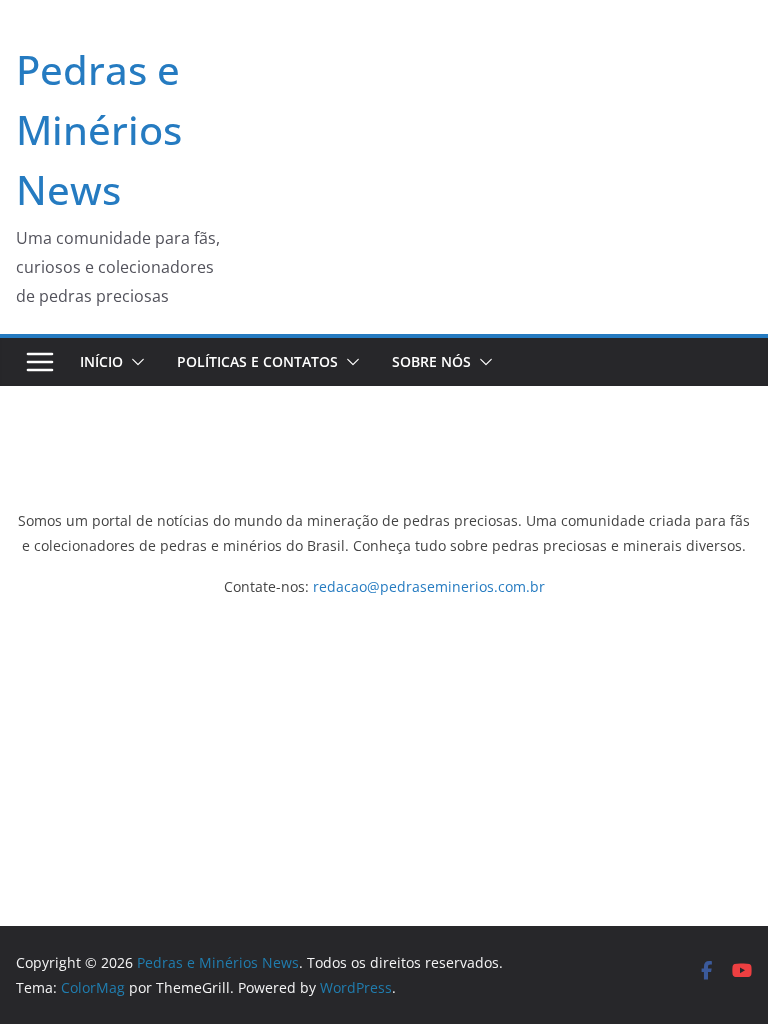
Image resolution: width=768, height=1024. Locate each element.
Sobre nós (431, 361)
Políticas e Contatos (257, 361)
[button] (134, 362)
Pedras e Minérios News (99, 129)
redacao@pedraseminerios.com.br (429, 586)
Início (101, 361)
